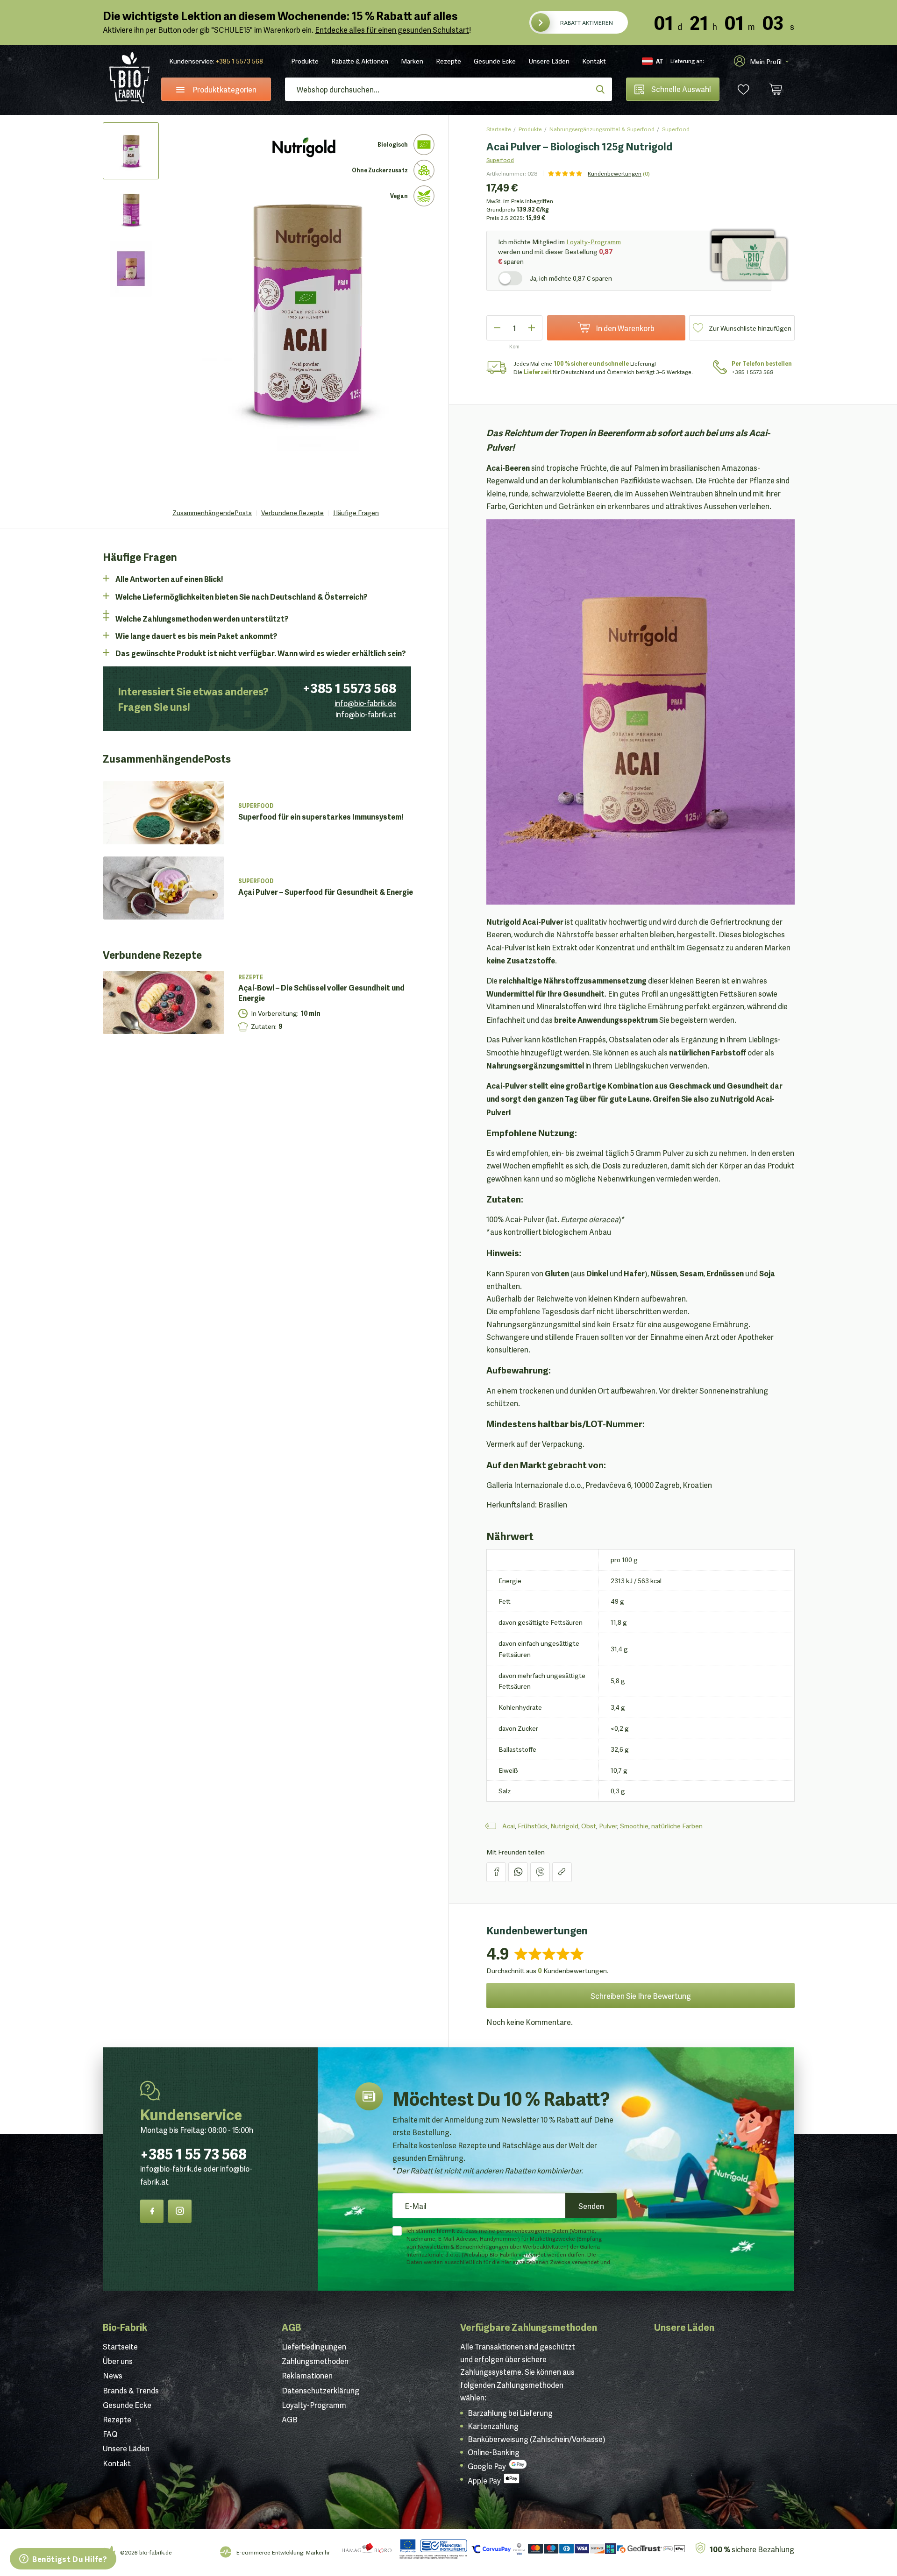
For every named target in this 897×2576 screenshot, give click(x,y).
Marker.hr (318, 2552)
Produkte (305, 61)
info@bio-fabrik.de (365, 703)
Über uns (118, 2361)
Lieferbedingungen (314, 2346)
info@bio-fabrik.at (366, 714)
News (113, 2375)
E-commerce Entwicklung (270, 2552)
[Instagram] (180, 2211)
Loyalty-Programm (594, 241)
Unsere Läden (549, 61)
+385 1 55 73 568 (193, 2152)
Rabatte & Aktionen (360, 61)
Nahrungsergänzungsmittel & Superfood (602, 129)
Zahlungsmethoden (315, 2361)
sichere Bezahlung (752, 2549)
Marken (412, 61)
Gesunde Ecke (495, 61)
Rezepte (448, 61)
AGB (292, 2327)
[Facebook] (152, 2211)
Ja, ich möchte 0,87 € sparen (571, 278)
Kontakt (594, 61)
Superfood (676, 129)
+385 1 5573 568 (239, 61)
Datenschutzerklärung (320, 2390)
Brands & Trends (131, 2390)
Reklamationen (307, 2375)
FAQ (110, 2434)
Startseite (499, 129)
